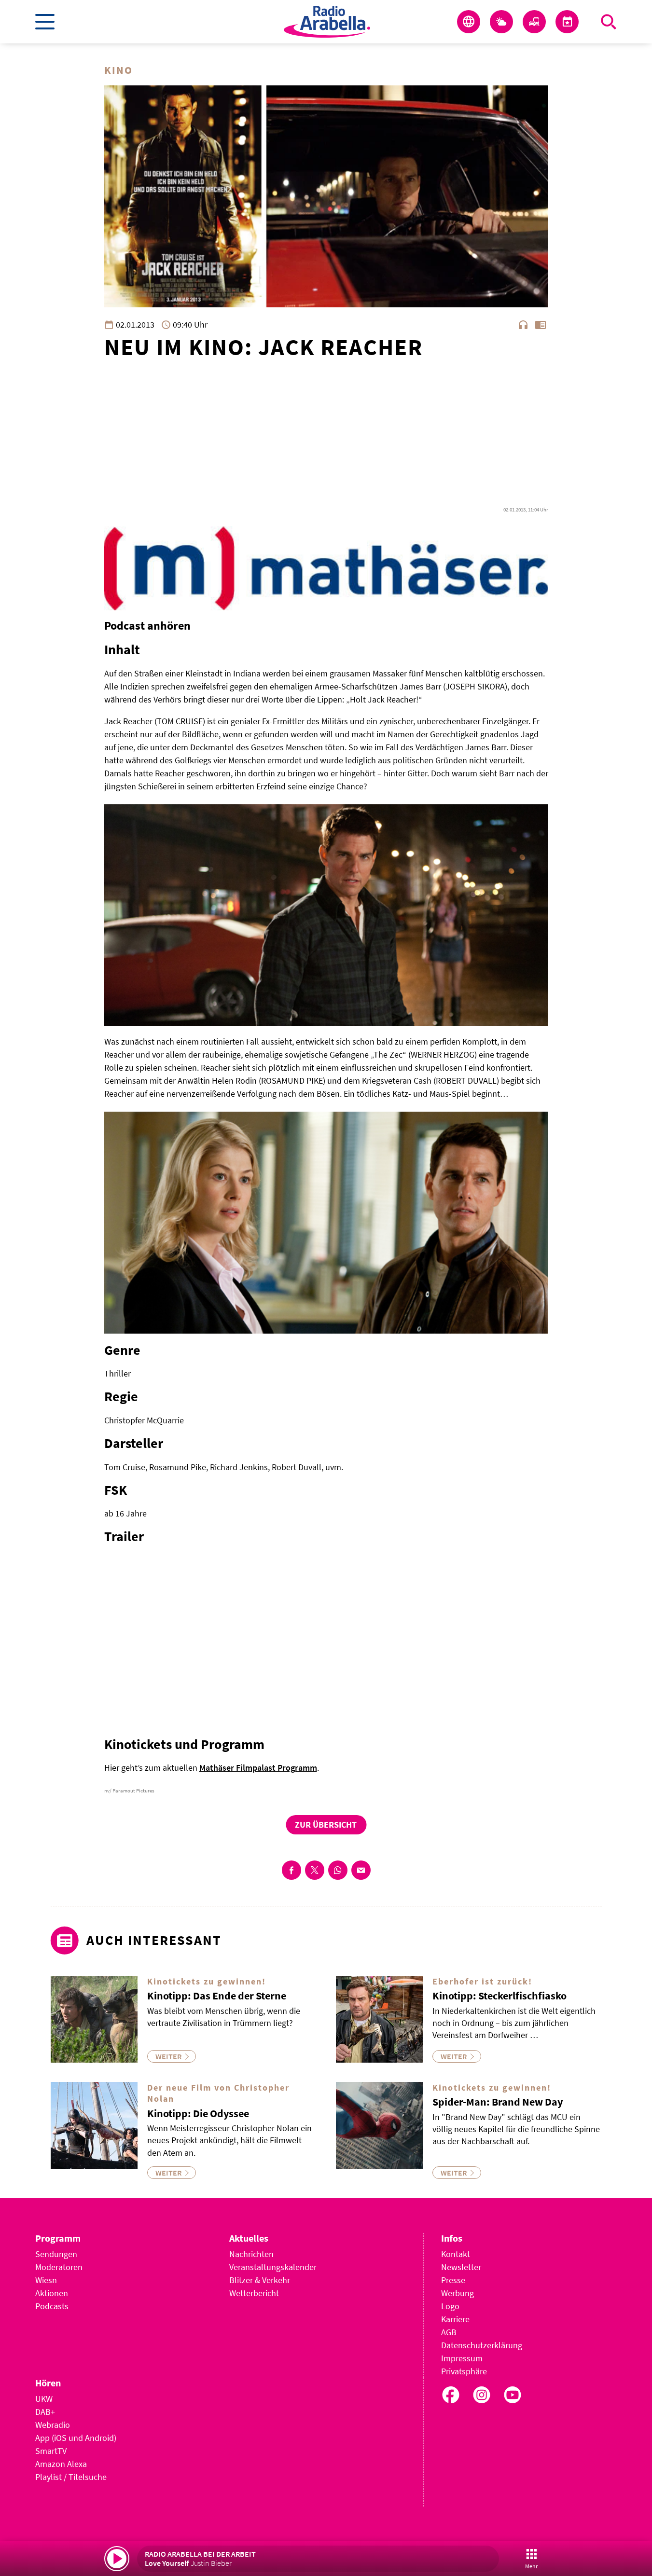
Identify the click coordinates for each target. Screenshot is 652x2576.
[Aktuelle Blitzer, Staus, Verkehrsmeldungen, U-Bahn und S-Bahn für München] (534, 22)
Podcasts (52, 2306)
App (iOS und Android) (76, 2438)
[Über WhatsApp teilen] (338, 1870)
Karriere (455, 2319)
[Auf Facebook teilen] (291, 1870)
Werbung (458, 2293)
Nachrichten (251, 2254)
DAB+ (45, 2412)
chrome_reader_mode (541, 325)
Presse (453, 2280)
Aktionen (52, 2293)
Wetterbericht (254, 2293)
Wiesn (46, 2280)
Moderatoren (59, 2267)
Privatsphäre (464, 2371)
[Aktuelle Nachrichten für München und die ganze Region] (469, 22)
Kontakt (456, 2254)
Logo (450, 2306)
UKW (44, 2399)
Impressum (462, 2358)
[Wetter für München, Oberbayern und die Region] (501, 22)
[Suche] (609, 22)
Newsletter (461, 2267)
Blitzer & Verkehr (260, 2280)
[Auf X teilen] (315, 1870)
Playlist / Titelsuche (71, 2477)
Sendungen (56, 2254)
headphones (523, 325)
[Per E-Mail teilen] (361, 1870)
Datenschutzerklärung (482, 2345)
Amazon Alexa (61, 2464)
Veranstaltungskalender (273, 2267)
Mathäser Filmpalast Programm (258, 1768)
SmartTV (51, 2451)
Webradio (53, 2425)
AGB (449, 2332)
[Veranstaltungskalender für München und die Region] (567, 22)
